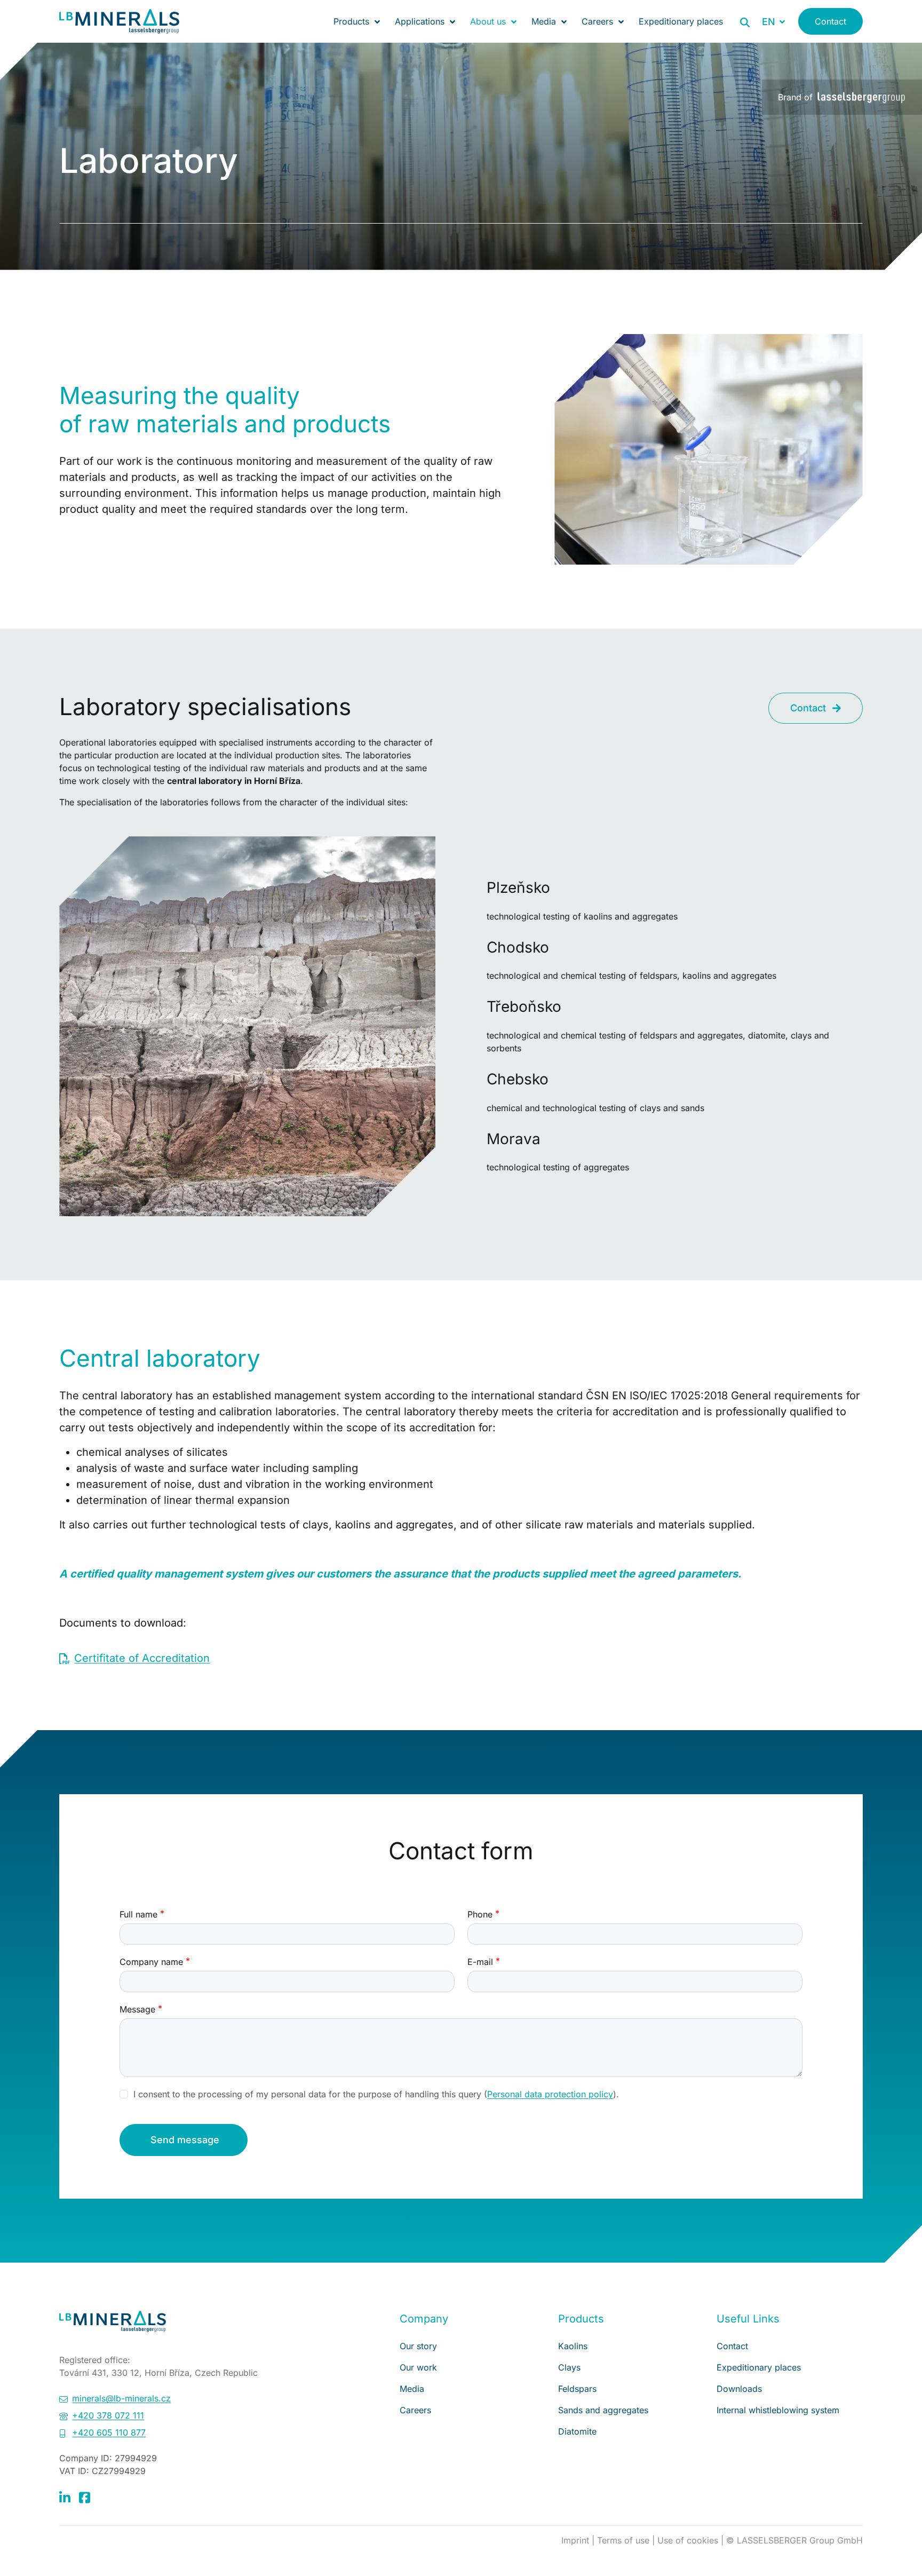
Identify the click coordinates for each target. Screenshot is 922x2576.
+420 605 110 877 (109, 2432)
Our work (418, 2367)
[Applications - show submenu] (452, 21)
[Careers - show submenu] (621, 21)
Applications (420, 21)
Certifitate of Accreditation (142, 1658)
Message (137, 2009)
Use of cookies (689, 2540)
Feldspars (577, 2389)
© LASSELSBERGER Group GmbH (794, 2540)
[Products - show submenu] (377, 21)
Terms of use (625, 2540)
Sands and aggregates (603, 2410)
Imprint (577, 2540)
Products (351, 21)
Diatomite (577, 2431)
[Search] (745, 22)
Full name (138, 1914)
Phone (480, 1914)
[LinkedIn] (65, 2497)
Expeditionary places (681, 21)
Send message (185, 2140)
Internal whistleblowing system (778, 2410)
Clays (569, 2367)
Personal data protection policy (550, 2094)
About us (488, 21)
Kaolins (573, 2346)
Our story (418, 2346)
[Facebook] (85, 2497)
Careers (597, 21)
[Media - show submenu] (564, 21)
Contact (830, 21)
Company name (151, 1962)
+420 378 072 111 (108, 2415)
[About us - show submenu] (514, 21)
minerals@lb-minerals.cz (121, 2398)
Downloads (739, 2389)
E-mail (480, 1962)
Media (544, 21)
